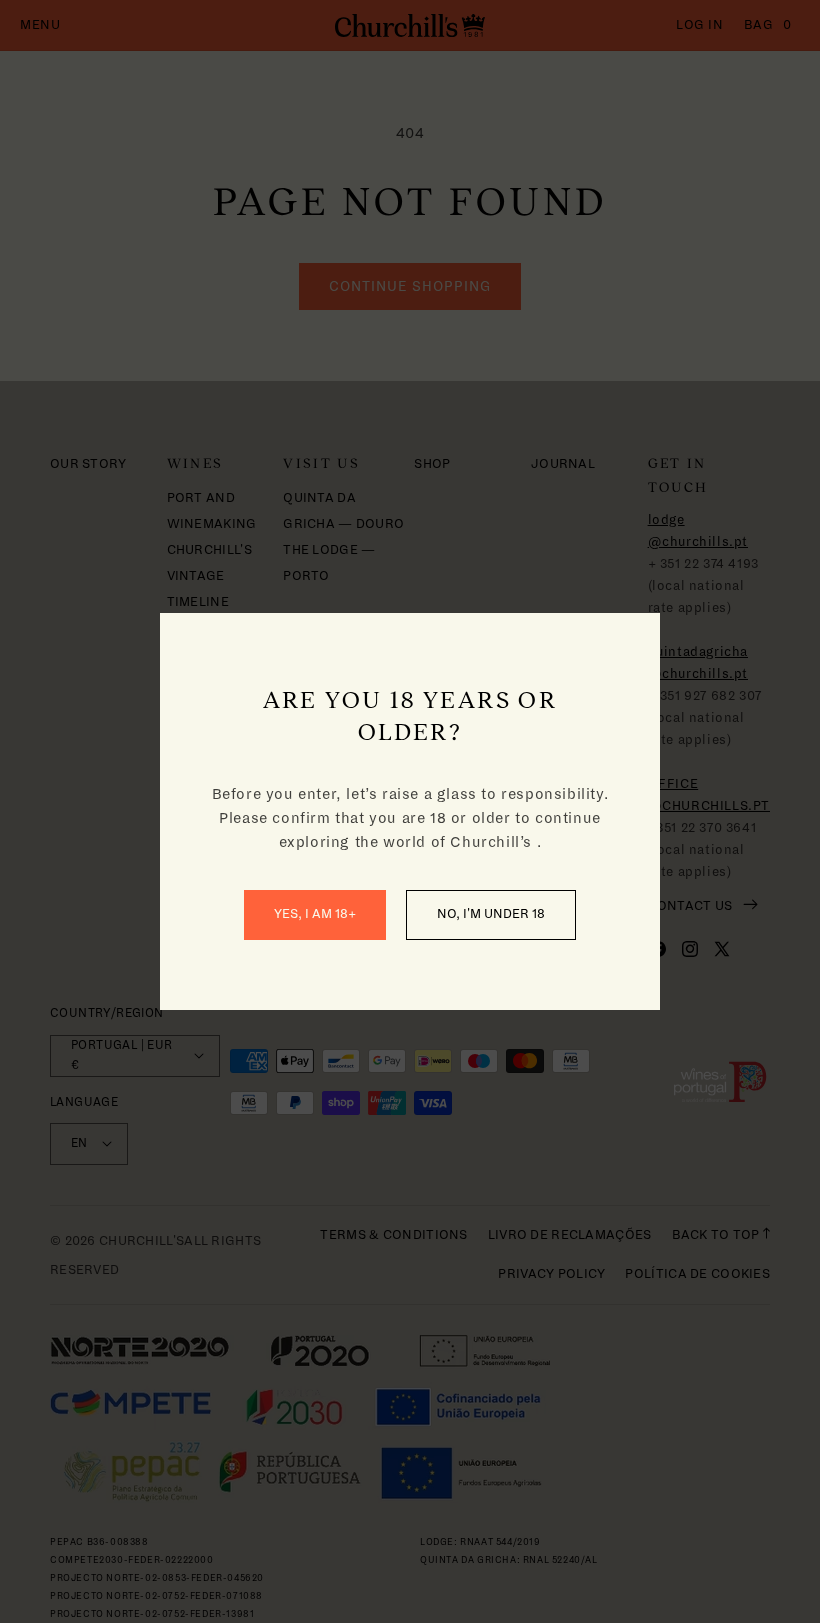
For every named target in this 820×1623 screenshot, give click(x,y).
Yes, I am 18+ (315, 914)
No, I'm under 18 (491, 914)
